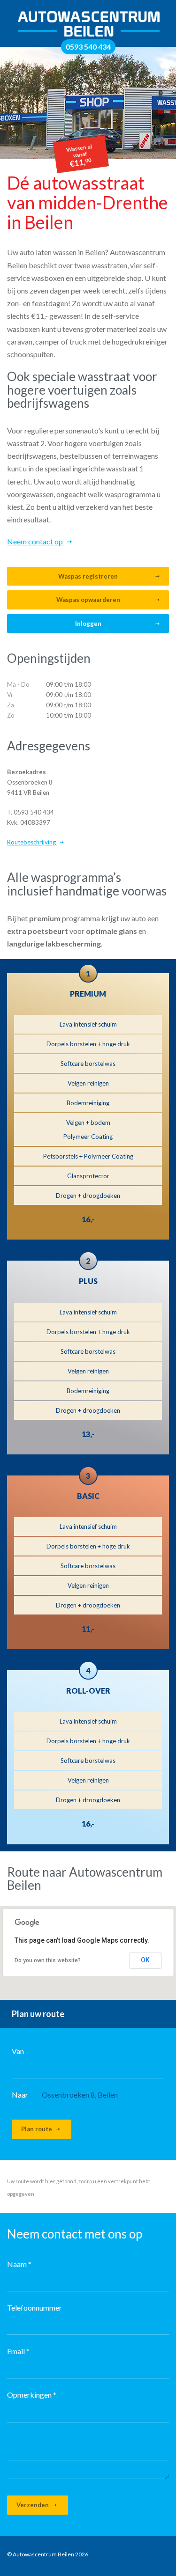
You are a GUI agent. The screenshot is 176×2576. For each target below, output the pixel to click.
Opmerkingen (32, 2395)
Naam (19, 2264)
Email (18, 2351)
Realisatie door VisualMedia (122, 2556)
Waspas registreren (88, 576)
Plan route (37, 2129)
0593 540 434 (88, 47)
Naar (20, 2095)
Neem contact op (36, 541)
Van (18, 2051)
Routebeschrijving (32, 842)
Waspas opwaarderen (88, 600)
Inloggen (88, 624)
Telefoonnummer (34, 2308)
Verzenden (33, 2505)
